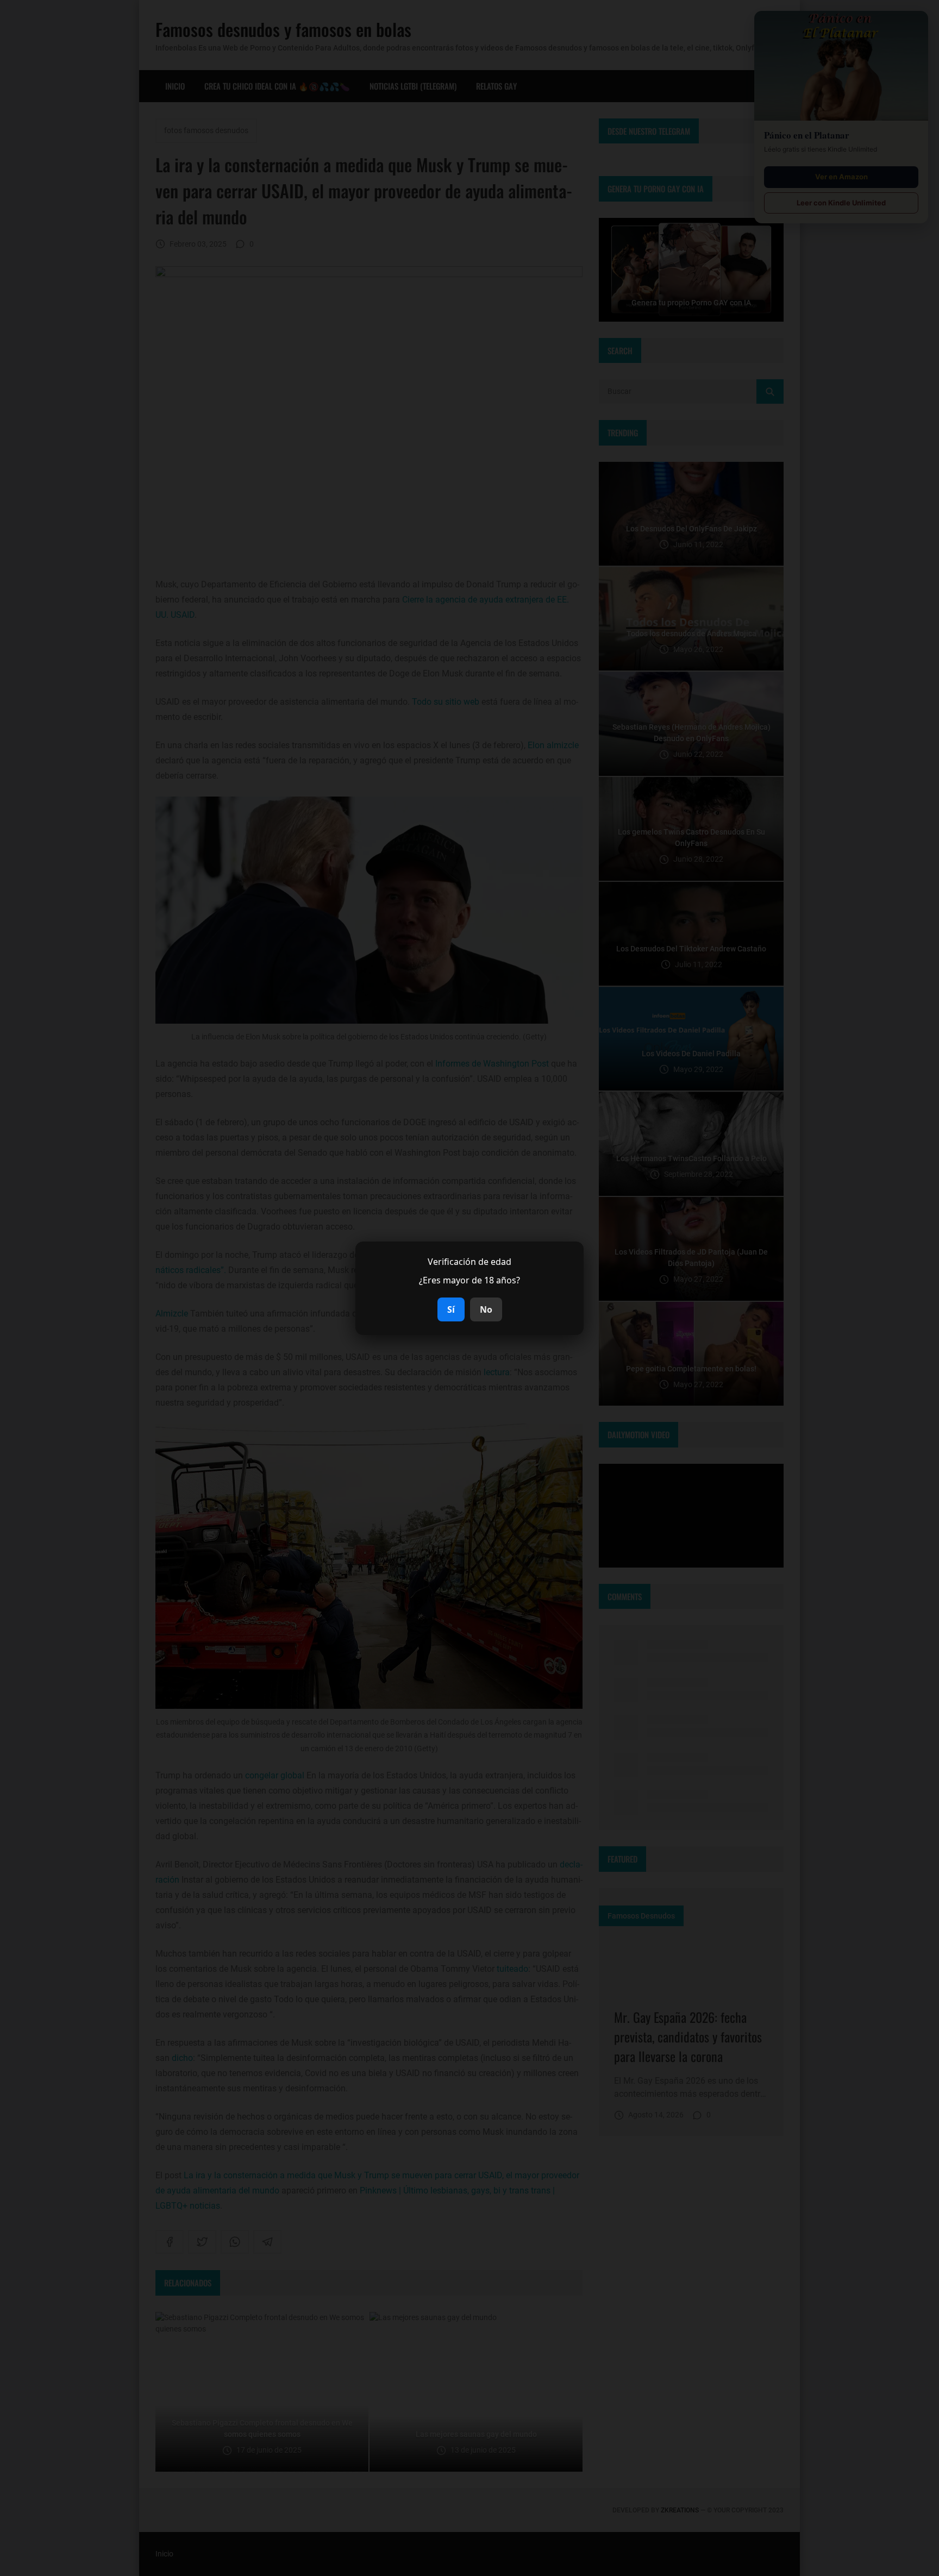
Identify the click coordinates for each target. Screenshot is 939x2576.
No (486, 1309)
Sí (451, 1309)
